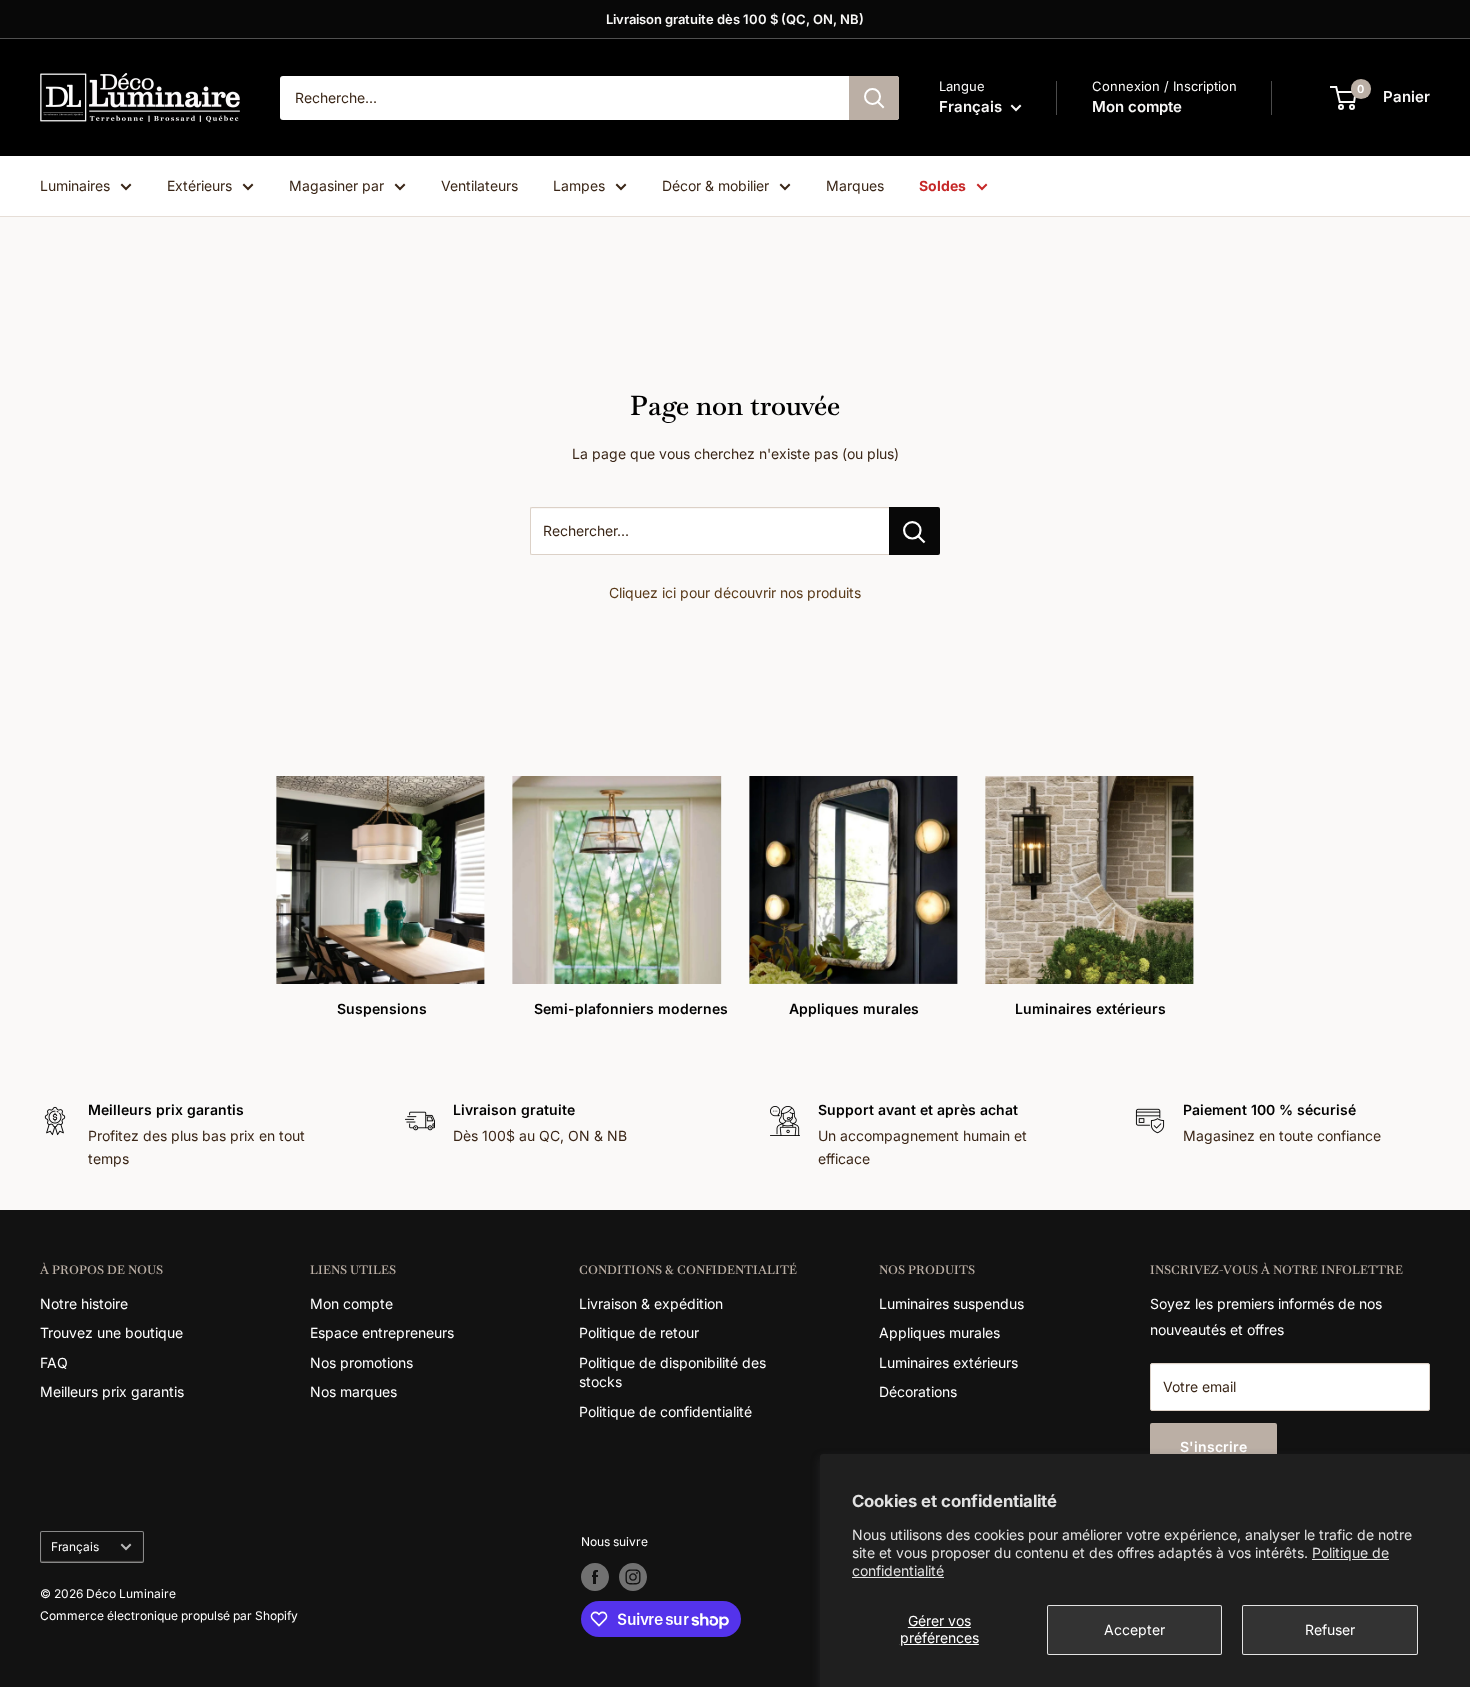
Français (75, 1546)
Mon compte (1137, 106)
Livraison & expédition (651, 1303)
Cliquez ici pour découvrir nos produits (735, 592)
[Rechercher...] (914, 531)
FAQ (54, 1362)
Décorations (918, 1391)
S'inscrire (1213, 1446)
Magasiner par (336, 185)
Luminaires (75, 185)
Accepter (1134, 1629)
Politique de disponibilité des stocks (672, 1372)
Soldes (942, 185)
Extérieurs (199, 185)
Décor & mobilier (715, 185)
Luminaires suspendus (951, 1303)
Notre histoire (84, 1303)
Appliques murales (939, 1332)
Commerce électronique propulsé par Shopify (169, 1615)
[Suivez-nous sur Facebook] (595, 1577)
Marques (855, 185)
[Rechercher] (874, 98)
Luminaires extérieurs (948, 1362)
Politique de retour (639, 1332)
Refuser (1330, 1629)
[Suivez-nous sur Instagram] (633, 1577)
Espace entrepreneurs (382, 1332)
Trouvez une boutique (111, 1332)
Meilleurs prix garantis (112, 1391)
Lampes (579, 185)
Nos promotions (361, 1362)
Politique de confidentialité (665, 1411)
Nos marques (353, 1391)
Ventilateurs (479, 185)
